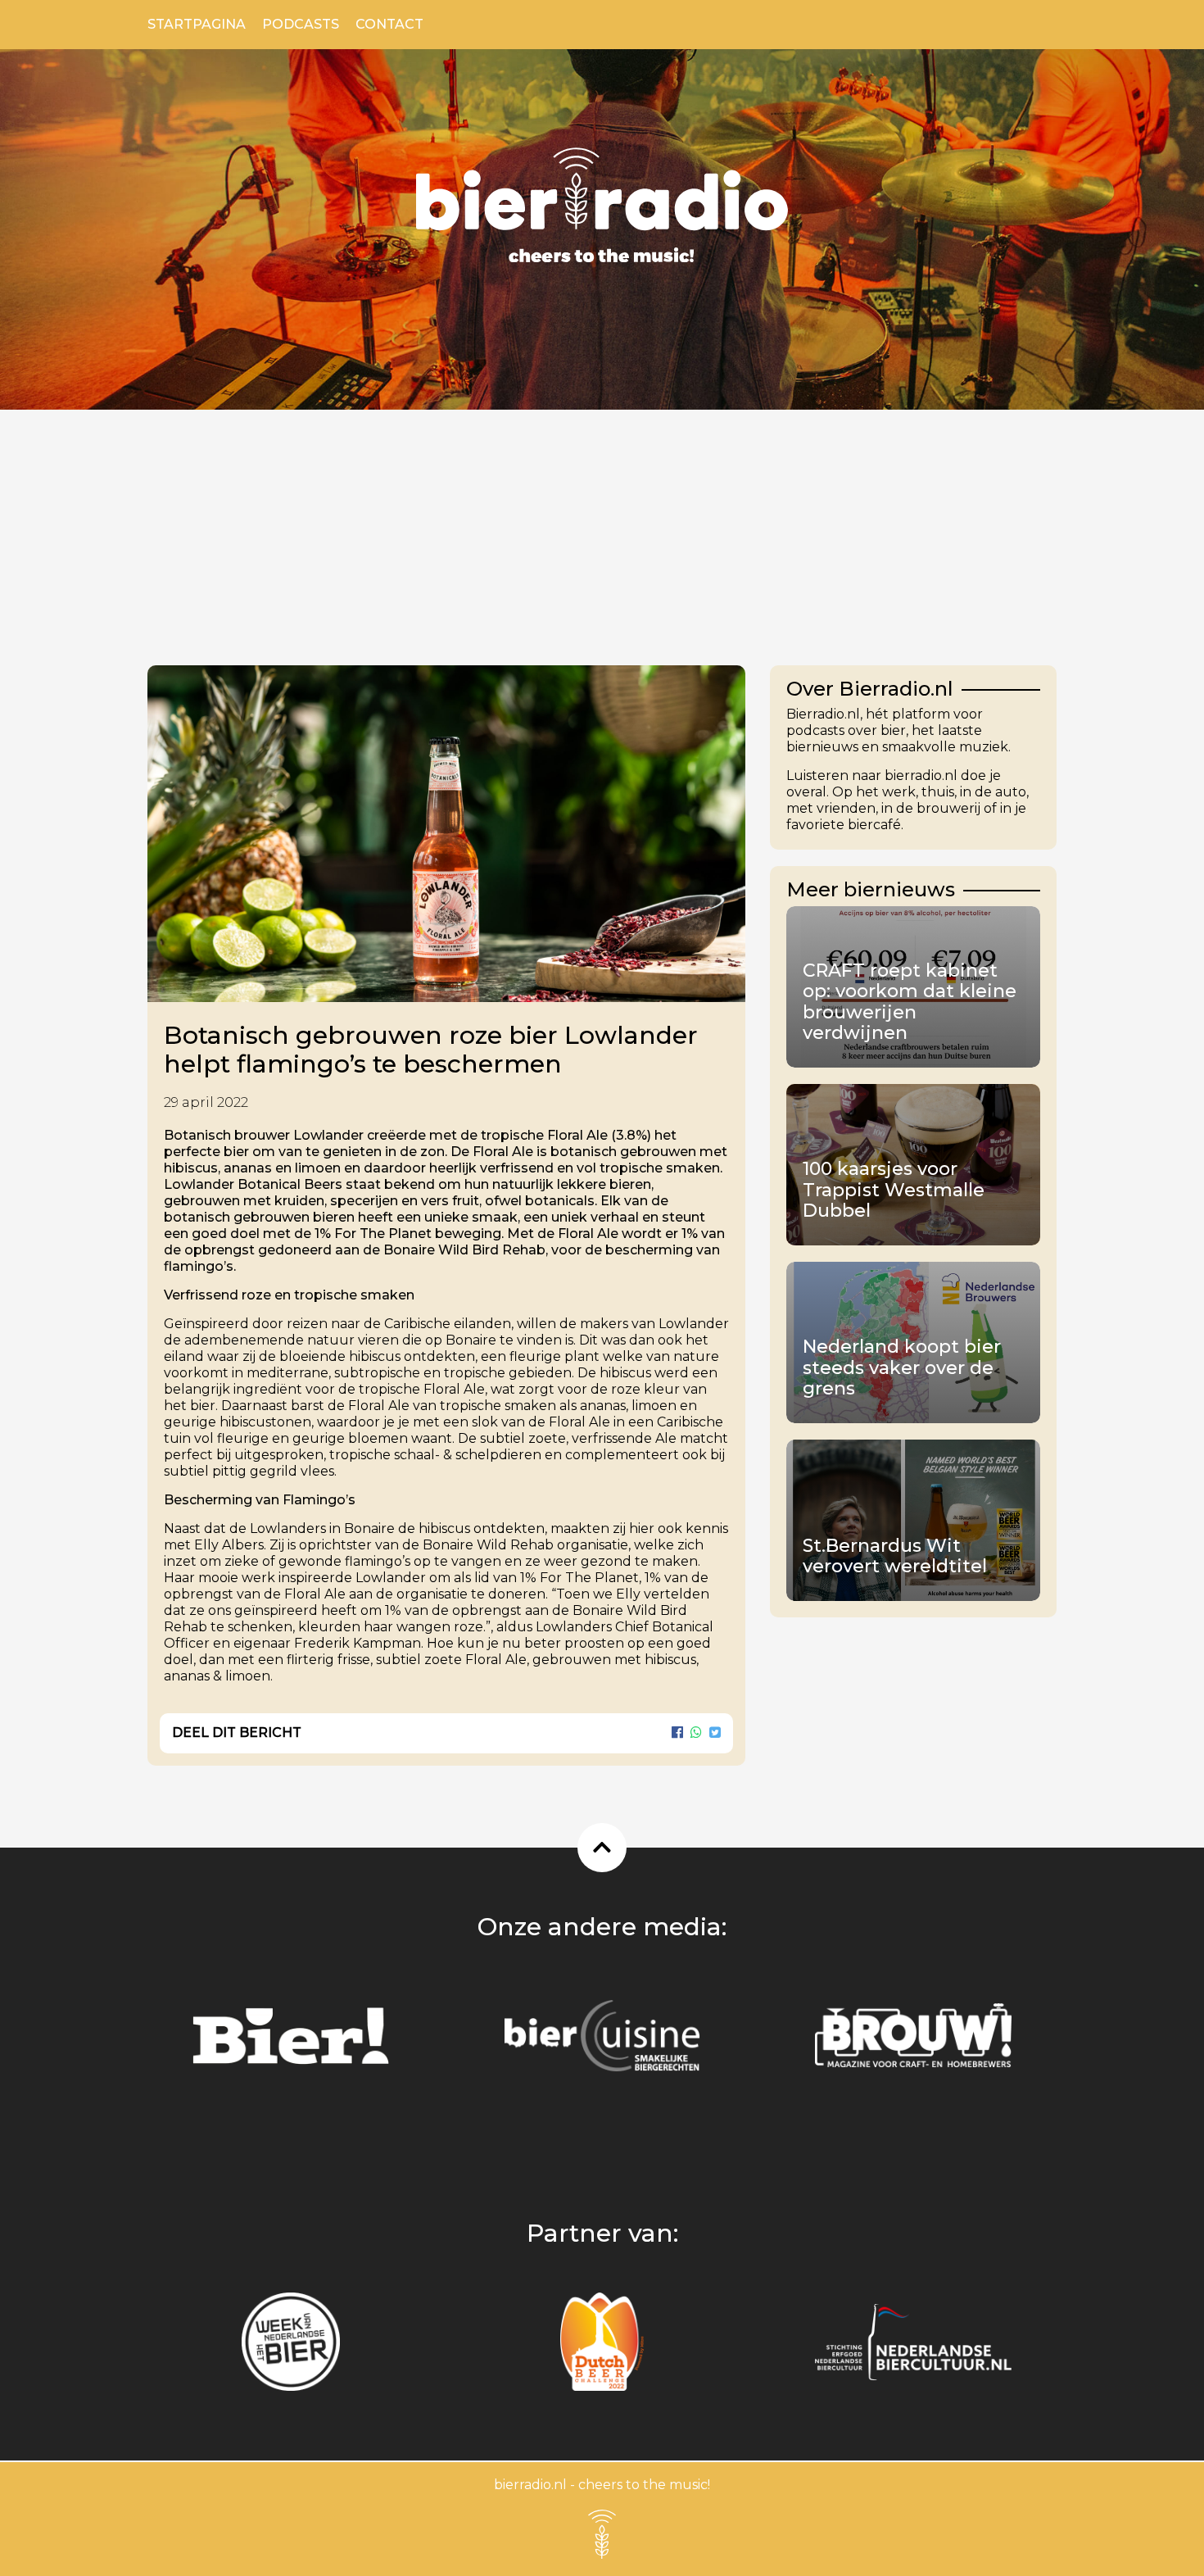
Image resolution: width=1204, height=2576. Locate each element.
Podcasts (301, 24)
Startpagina (197, 24)
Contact (389, 24)
